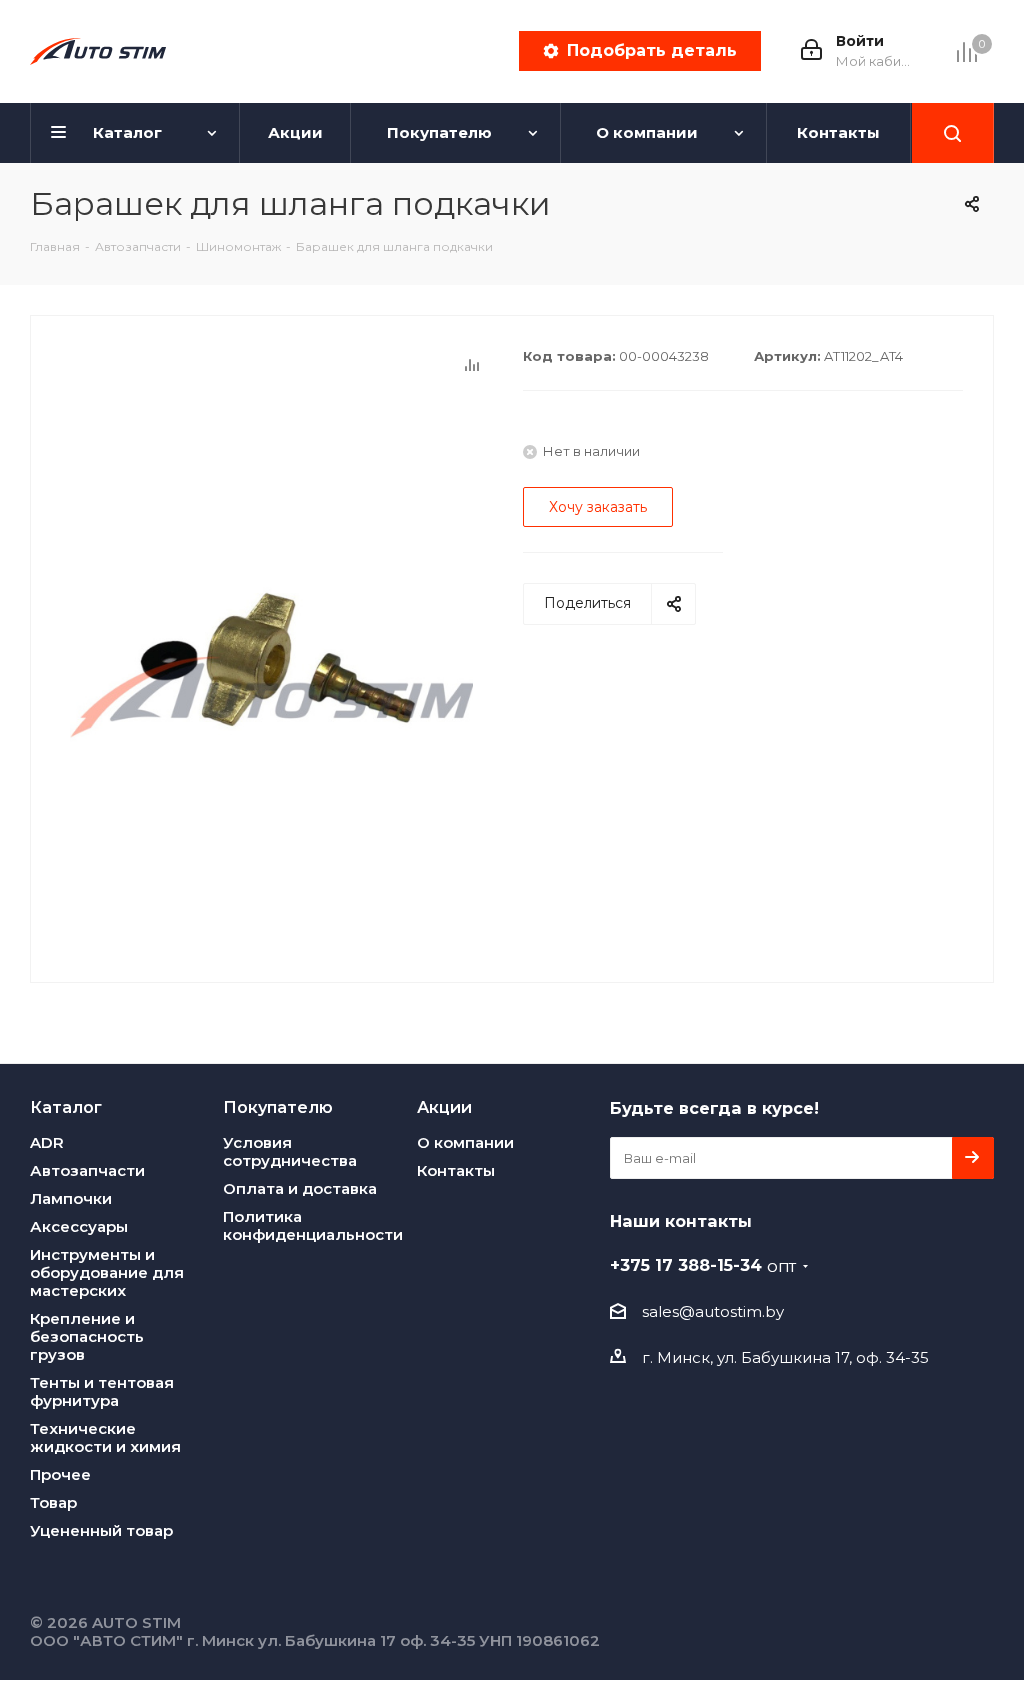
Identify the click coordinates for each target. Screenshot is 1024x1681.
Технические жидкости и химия (105, 1437)
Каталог (66, 1107)
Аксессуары (79, 1226)
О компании (465, 1142)
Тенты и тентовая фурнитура (102, 1391)
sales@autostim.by (713, 1311)
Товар (53, 1502)
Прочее (60, 1474)
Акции (444, 1107)
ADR (47, 1142)
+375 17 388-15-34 (703, 1265)
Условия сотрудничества (290, 1151)
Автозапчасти (87, 1170)
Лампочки (71, 1198)
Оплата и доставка (300, 1188)
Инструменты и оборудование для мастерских (107, 1272)
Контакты (456, 1170)
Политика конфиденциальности (313, 1225)
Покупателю (278, 1107)
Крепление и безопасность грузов (87, 1336)
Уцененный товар (101, 1530)
